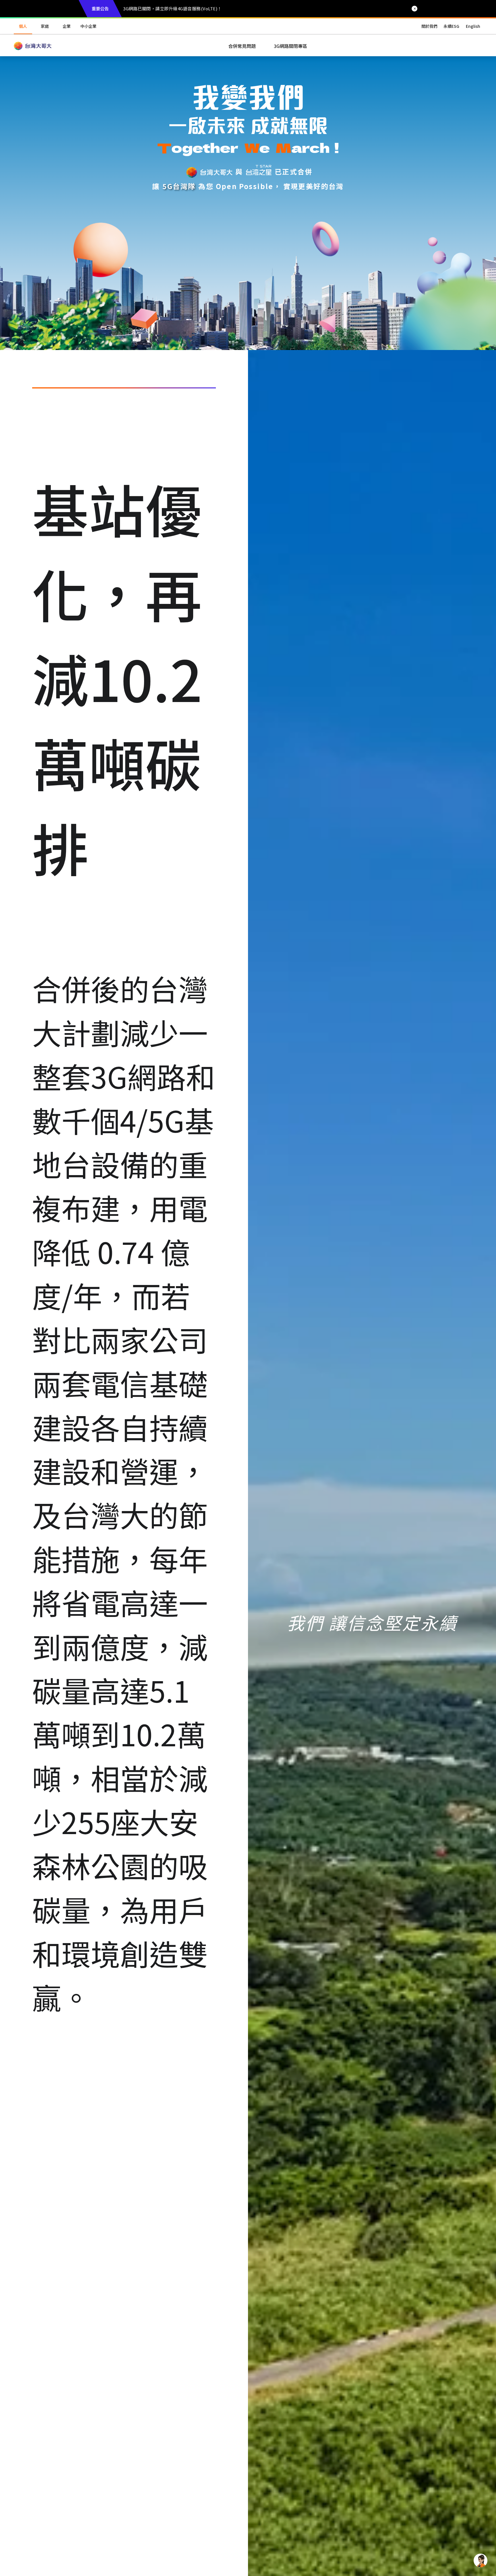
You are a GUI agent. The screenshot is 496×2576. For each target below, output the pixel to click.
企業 (67, 26)
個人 (23, 26)
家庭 (45, 26)
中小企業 (88, 26)
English (473, 26)
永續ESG (451, 26)
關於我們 (429, 26)
